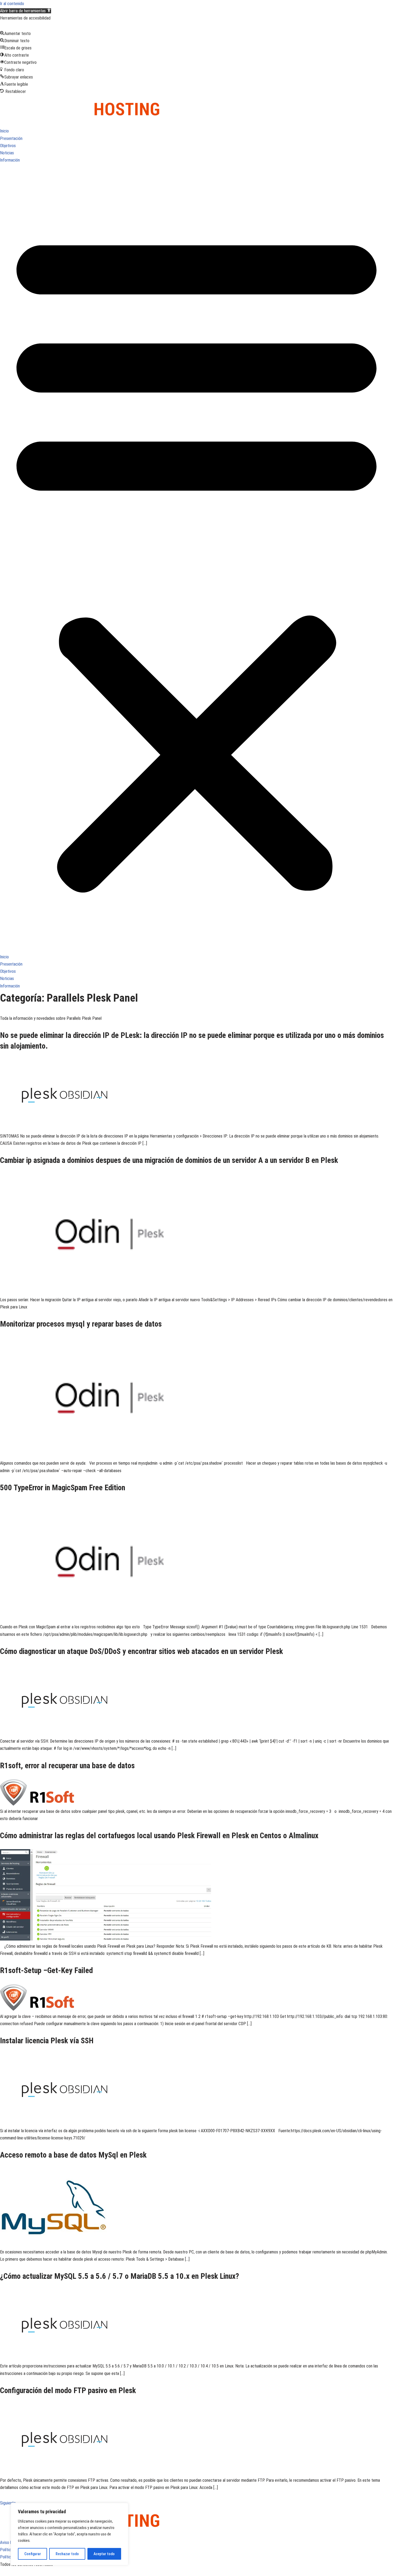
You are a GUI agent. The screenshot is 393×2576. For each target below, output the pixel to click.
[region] (70, 2534)
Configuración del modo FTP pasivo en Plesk (68, 2390)
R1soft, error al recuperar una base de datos (67, 1766)
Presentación (11, 138)
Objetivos (8, 146)
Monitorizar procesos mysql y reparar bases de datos (81, 1324)
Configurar (33, 2554)
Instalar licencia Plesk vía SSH (47, 2041)
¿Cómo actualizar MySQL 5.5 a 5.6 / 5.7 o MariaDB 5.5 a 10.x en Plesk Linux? (120, 2276)
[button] (26, 11)
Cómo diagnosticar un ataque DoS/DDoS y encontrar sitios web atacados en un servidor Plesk (141, 1651)
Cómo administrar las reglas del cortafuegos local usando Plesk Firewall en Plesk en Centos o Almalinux (159, 1836)
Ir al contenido (12, 4)
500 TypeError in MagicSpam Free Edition (63, 1488)
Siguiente (11, 2503)
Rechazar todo (67, 2554)
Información (10, 160)
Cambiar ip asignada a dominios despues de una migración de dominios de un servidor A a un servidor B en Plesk (169, 1160)
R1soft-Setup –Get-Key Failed (46, 1970)
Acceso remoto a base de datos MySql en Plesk (73, 2155)
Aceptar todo (104, 2554)
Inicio (4, 131)
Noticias (7, 153)
